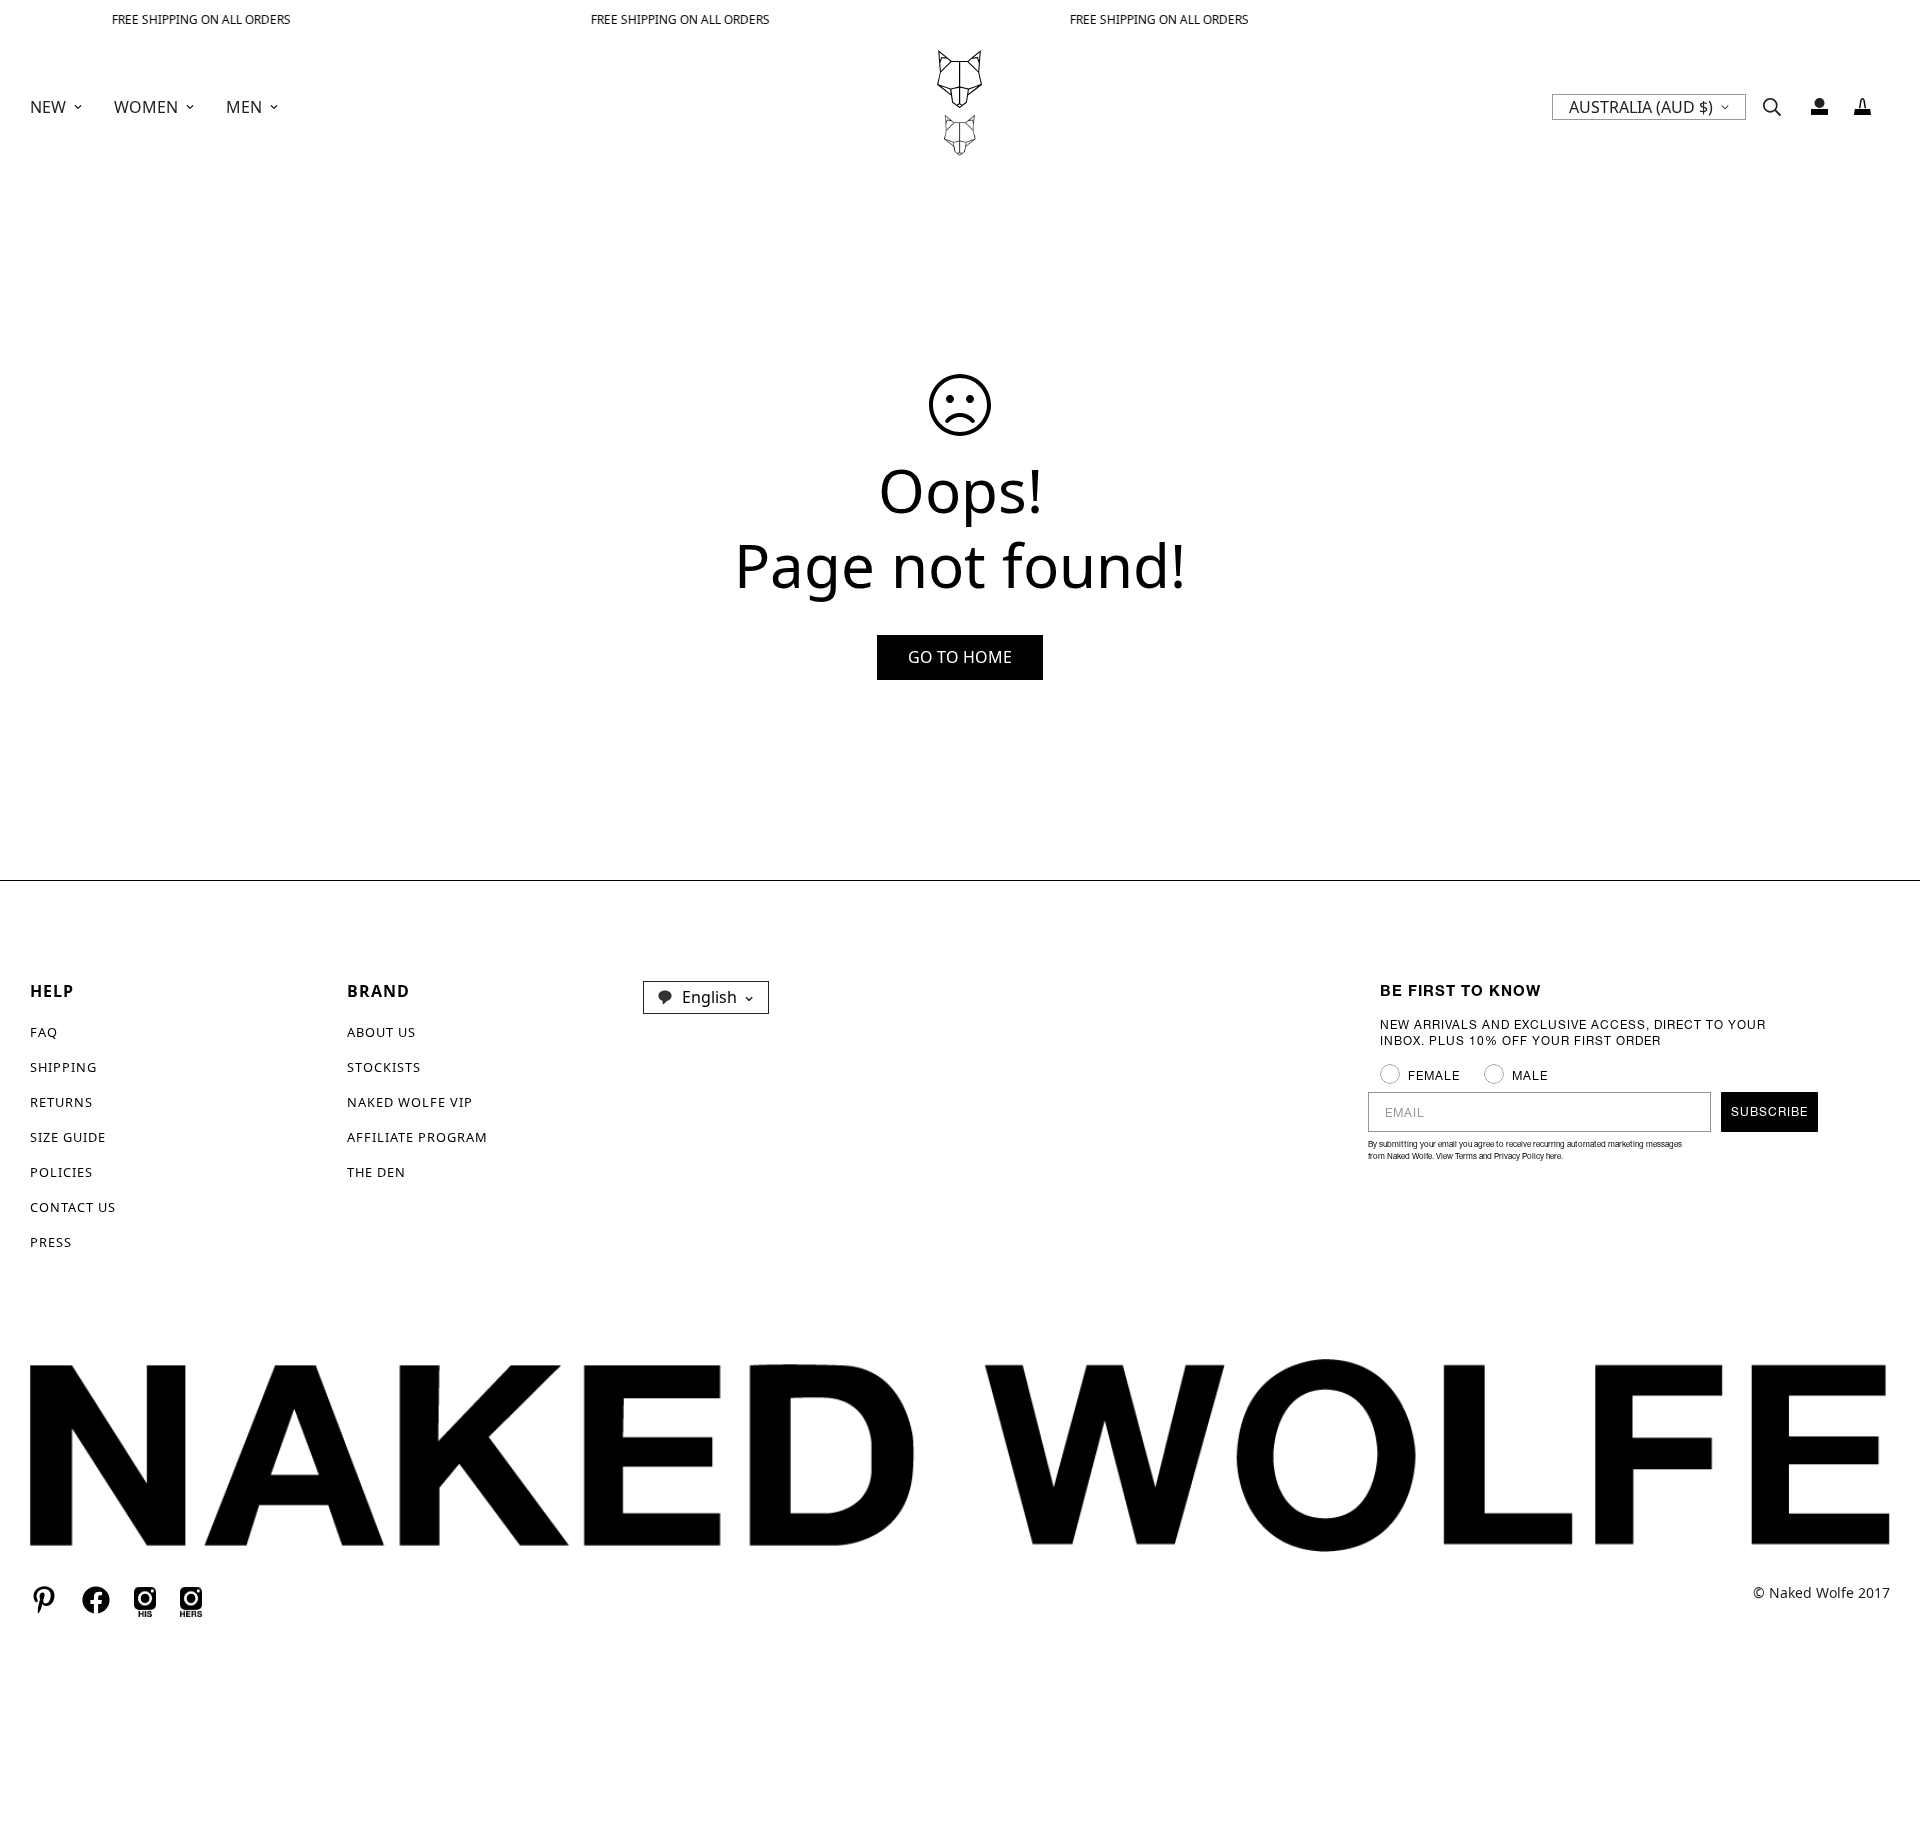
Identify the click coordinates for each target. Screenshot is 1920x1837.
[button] (1862, 106)
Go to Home (960, 657)
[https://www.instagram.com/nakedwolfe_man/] (145, 1599)
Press (51, 1242)
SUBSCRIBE (1769, 1111)
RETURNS (61, 1102)
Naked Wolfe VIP (410, 1102)
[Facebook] (96, 1600)
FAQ (44, 1032)
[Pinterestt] (44, 1600)
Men (244, 107)
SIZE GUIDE (68, 1137)
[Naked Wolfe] (959, 106)
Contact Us (73, 1207)
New (48, 107)
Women (146, 107)
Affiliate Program (417, 1137)
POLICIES (61, 1172)
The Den (376, 1172)
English (709, 997)
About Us (381, 1032)
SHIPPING (63, 1067)
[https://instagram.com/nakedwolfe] (191, 1599)
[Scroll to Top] (1881, 1728)
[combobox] (705, 997)
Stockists (384, 1067)
